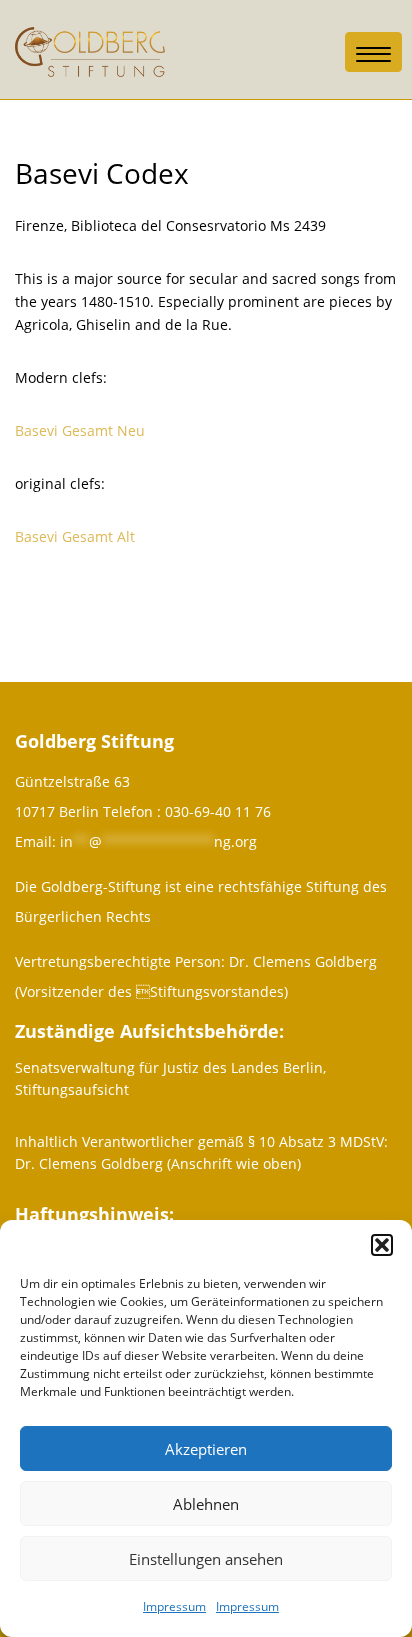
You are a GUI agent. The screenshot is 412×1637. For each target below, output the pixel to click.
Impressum (174, 1606)
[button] (382, 1245)
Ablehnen (206, 1504)
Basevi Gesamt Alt (75, 536)
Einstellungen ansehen (206, 1559)
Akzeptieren (206, 1449)
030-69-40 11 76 (218, 811)
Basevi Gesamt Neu (80, 430)
